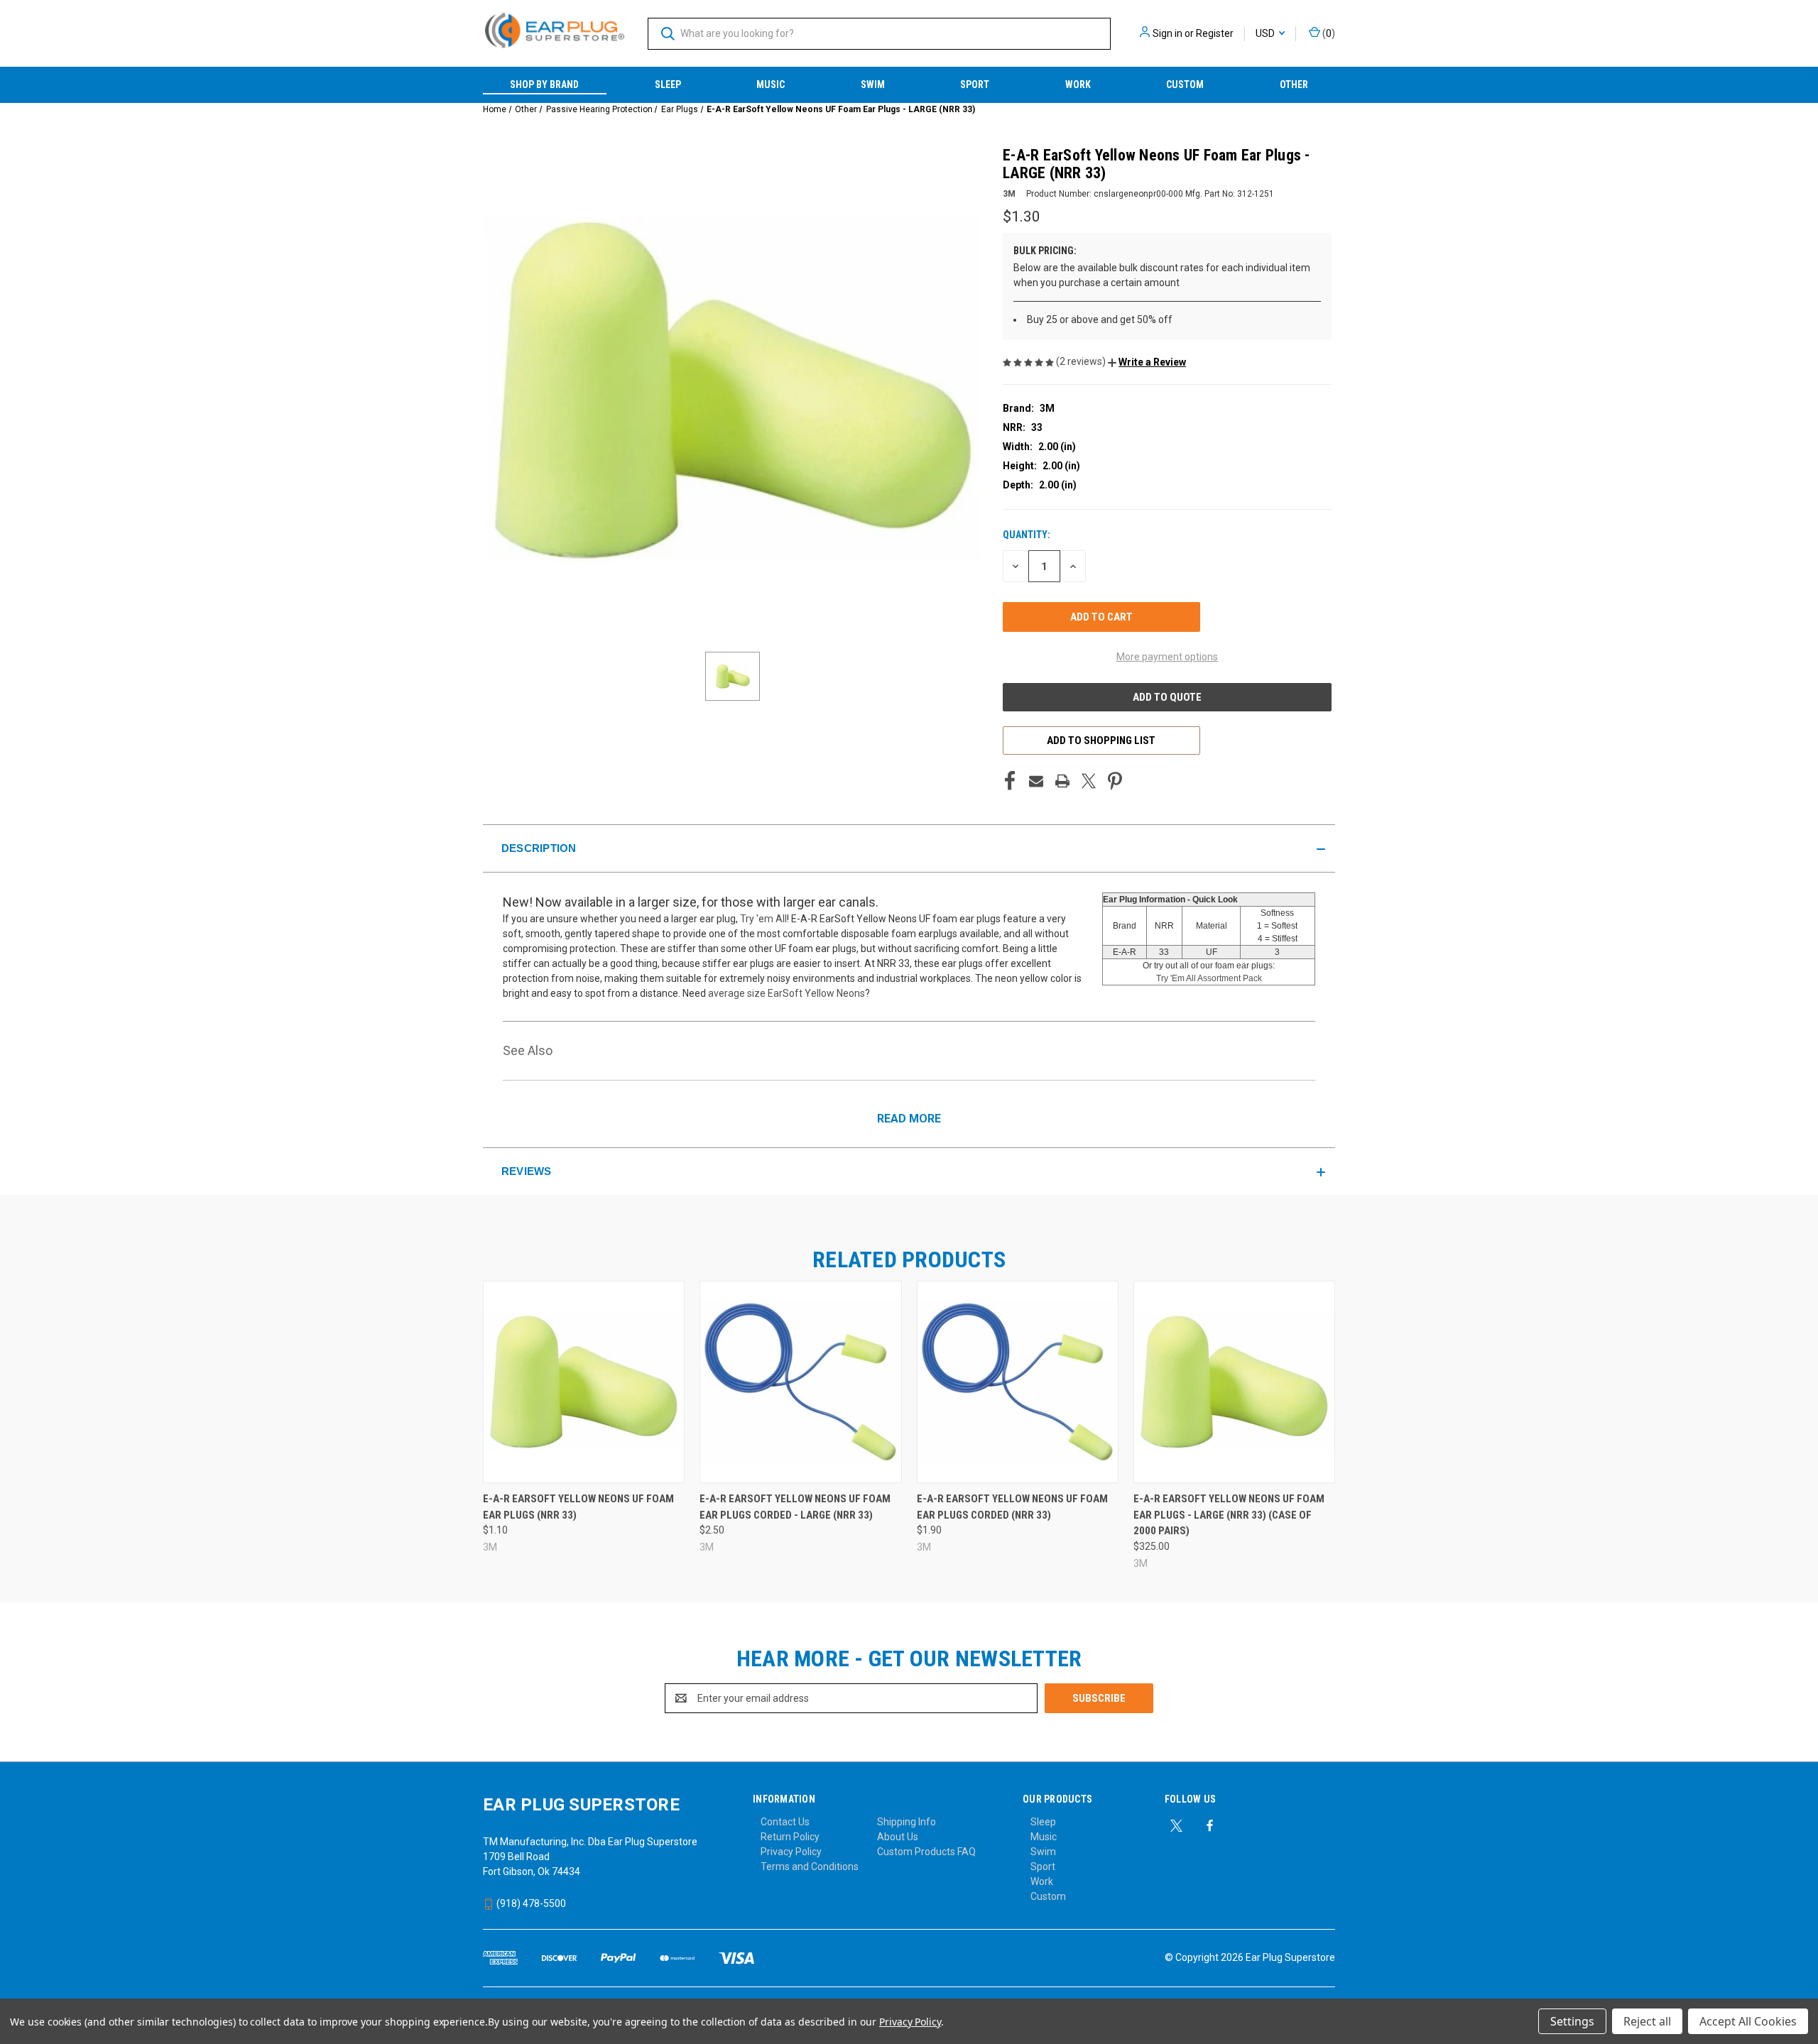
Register (1215, 33)
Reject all (1647, 2021)
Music (771, 84)
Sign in (1167, 33)
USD (1266, 33)
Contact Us (785, 1822)
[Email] (1036, 781)
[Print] (1062, 781)
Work (1078, 84)
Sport (975, 84)
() (1328, 33)
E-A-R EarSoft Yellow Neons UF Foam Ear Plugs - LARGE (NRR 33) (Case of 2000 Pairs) (1229, 1515)
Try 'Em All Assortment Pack (1209, 978)
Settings (1572, 2021)
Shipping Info (907, 1822)
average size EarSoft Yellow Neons (786, 993)
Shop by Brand (544, 84)
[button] (1147, 362)
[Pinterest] (1115, 781)
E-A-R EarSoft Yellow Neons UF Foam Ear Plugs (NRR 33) (578, 1507)
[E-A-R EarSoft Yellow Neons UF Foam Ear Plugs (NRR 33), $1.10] (584, 1382)
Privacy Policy (791, 1852)
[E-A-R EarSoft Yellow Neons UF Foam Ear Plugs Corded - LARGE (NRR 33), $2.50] (800, 1382)
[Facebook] (1010, 781)
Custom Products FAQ (926, 1852)
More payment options (1167, 657)
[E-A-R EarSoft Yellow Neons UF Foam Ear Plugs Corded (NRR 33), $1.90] (1018, 1382)
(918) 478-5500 (530, 1903)
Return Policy (790, 1837)
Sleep (668, 84)
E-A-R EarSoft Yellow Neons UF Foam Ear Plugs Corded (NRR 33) (1012, 1507)
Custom (1185, 84)
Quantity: (1027, 535)
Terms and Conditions (810, 1867)
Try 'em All (763, 919)
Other (1294, 84)
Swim (873, 84)
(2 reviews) (1082, 361)
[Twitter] (1089, 781)
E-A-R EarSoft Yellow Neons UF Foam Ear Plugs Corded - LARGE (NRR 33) (795, 1507)
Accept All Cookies (1748, 2021)
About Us (898, 1837)
